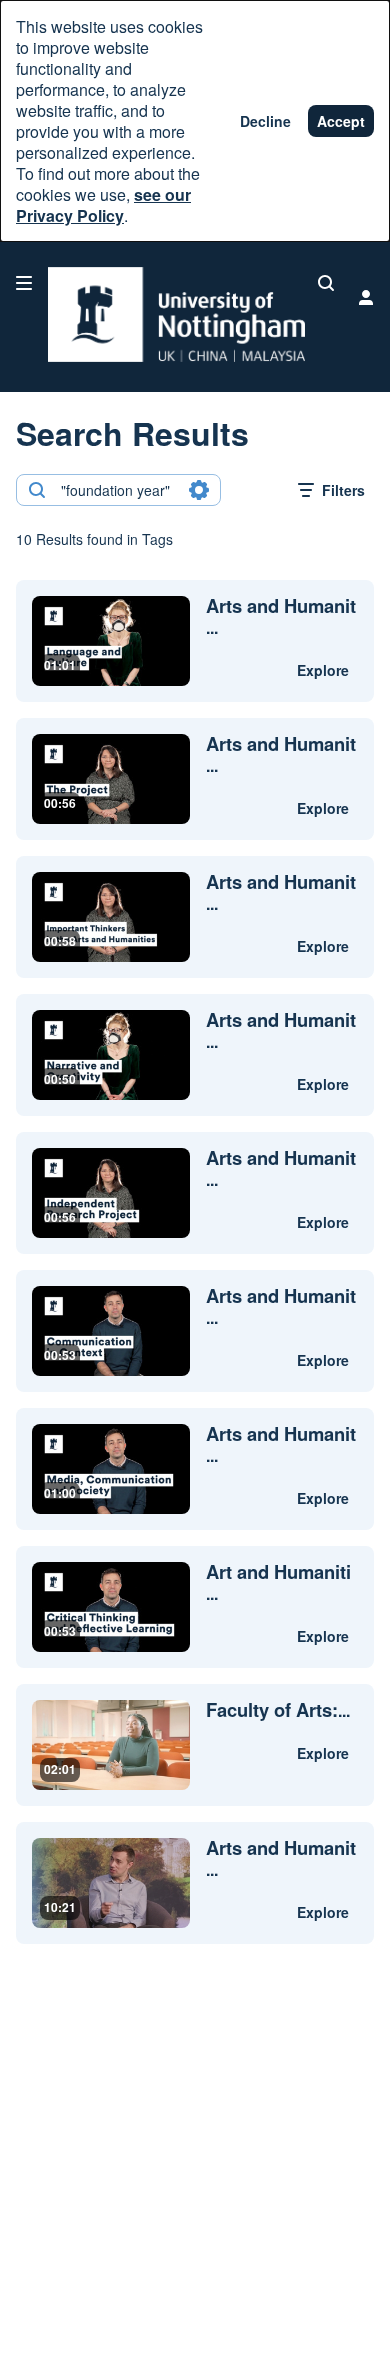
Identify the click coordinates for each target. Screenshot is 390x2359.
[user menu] (366, 297)
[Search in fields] (199, 490)
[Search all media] (326, 283)
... (281, 617)
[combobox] (117, 490)
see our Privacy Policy (103, 205)
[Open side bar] (24, 283)
